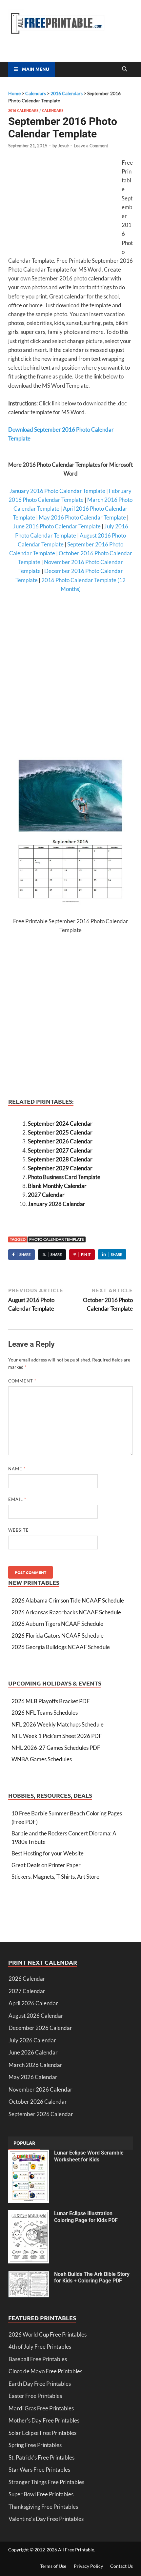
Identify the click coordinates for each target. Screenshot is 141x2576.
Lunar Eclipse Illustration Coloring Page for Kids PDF (86, 2217)
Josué (63, 146)
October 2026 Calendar (38, 2102)
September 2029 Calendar (60, 1168)
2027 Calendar (46, 1195)
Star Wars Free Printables (39, 2470)
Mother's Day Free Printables (44, 2420)
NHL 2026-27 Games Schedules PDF (56, 1748)
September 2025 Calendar (60, 1132)
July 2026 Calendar (32, 2040)
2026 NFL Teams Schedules (45, 1713)
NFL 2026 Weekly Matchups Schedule (58, 1724)
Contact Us (121, 2566)
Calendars (53, 110)
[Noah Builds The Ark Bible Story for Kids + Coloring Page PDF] (29, 2275)
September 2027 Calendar (60, 1150)
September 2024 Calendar (60, 1124)
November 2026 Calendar (40, 2089)
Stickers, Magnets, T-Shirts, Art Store (55, 1877)
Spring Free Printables (35, 2445)
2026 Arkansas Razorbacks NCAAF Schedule (66, 1612)
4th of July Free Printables (40, 2347)
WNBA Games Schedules (42, 1759)
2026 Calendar (27, 1979)
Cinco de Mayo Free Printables (45, 2371)
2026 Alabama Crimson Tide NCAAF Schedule (68, 1600)
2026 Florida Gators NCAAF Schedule (58, 1636)
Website (19, 1530)
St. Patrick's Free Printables (41, 2457)
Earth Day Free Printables (40, 2384)
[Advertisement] (63, 206)
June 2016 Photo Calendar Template (57, 526)
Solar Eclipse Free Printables (42, 2433)
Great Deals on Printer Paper (46, 1865)
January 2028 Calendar (57, 1204)
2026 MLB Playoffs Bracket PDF (51, 1701)
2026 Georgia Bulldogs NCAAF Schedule (61, 1647)
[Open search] (125, 69)
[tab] (24, 2143)
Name (17, 1469)
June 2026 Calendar (33, 2052)
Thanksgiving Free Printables (43, 2507)
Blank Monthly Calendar (57, 1186)
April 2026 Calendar (33, 2003)
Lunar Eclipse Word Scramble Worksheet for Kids (89, 2156)
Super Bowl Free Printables (41, 2494)
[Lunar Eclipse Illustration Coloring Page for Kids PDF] (29, 2214)
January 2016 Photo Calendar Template (57, 491)
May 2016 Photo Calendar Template (82, 517)
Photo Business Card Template (64, 1177)
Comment (22, 1381)
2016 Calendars (23, 110)
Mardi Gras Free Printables (41, 2408)
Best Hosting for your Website (48, 1853)
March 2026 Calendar (35, 2065)
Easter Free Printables (35, 2396)
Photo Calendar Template (57, 1239)
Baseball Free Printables (38, 2359)
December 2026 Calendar (40, 2028)
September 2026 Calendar (60, 1141)
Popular (24, 2143)
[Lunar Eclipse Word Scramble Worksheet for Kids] (29, 2154)
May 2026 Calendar (33, 2077)
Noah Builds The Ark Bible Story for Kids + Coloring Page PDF (92, 2278)
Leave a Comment (91, 146)
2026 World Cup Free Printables (48, 2334)
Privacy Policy (88, 2566)
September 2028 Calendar (60, 1159)
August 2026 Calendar (36, 2016)
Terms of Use (53, 2566)
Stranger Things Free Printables (46, 2482)
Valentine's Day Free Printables (46, 2519)
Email (17, 1499)
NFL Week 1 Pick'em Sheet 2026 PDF (57, 1736)
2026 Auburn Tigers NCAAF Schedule (57, 1624)
